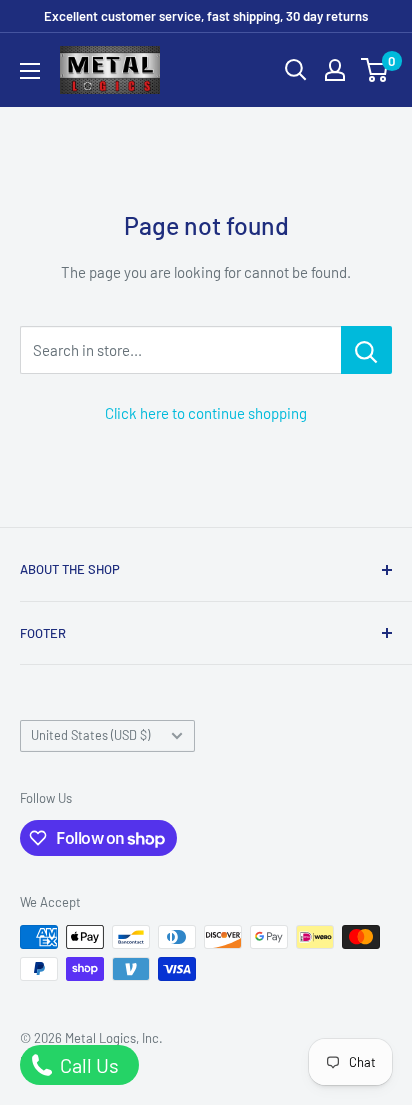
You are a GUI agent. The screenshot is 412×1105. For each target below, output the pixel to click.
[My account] (335, 70)
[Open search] (296, 70)
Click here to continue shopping (206, 413)
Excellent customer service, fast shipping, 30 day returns (206, 16)
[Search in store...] (366, 350)
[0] (375, 70)
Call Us (87, 1065)
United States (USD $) (90, 735)
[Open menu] (30, 71)
